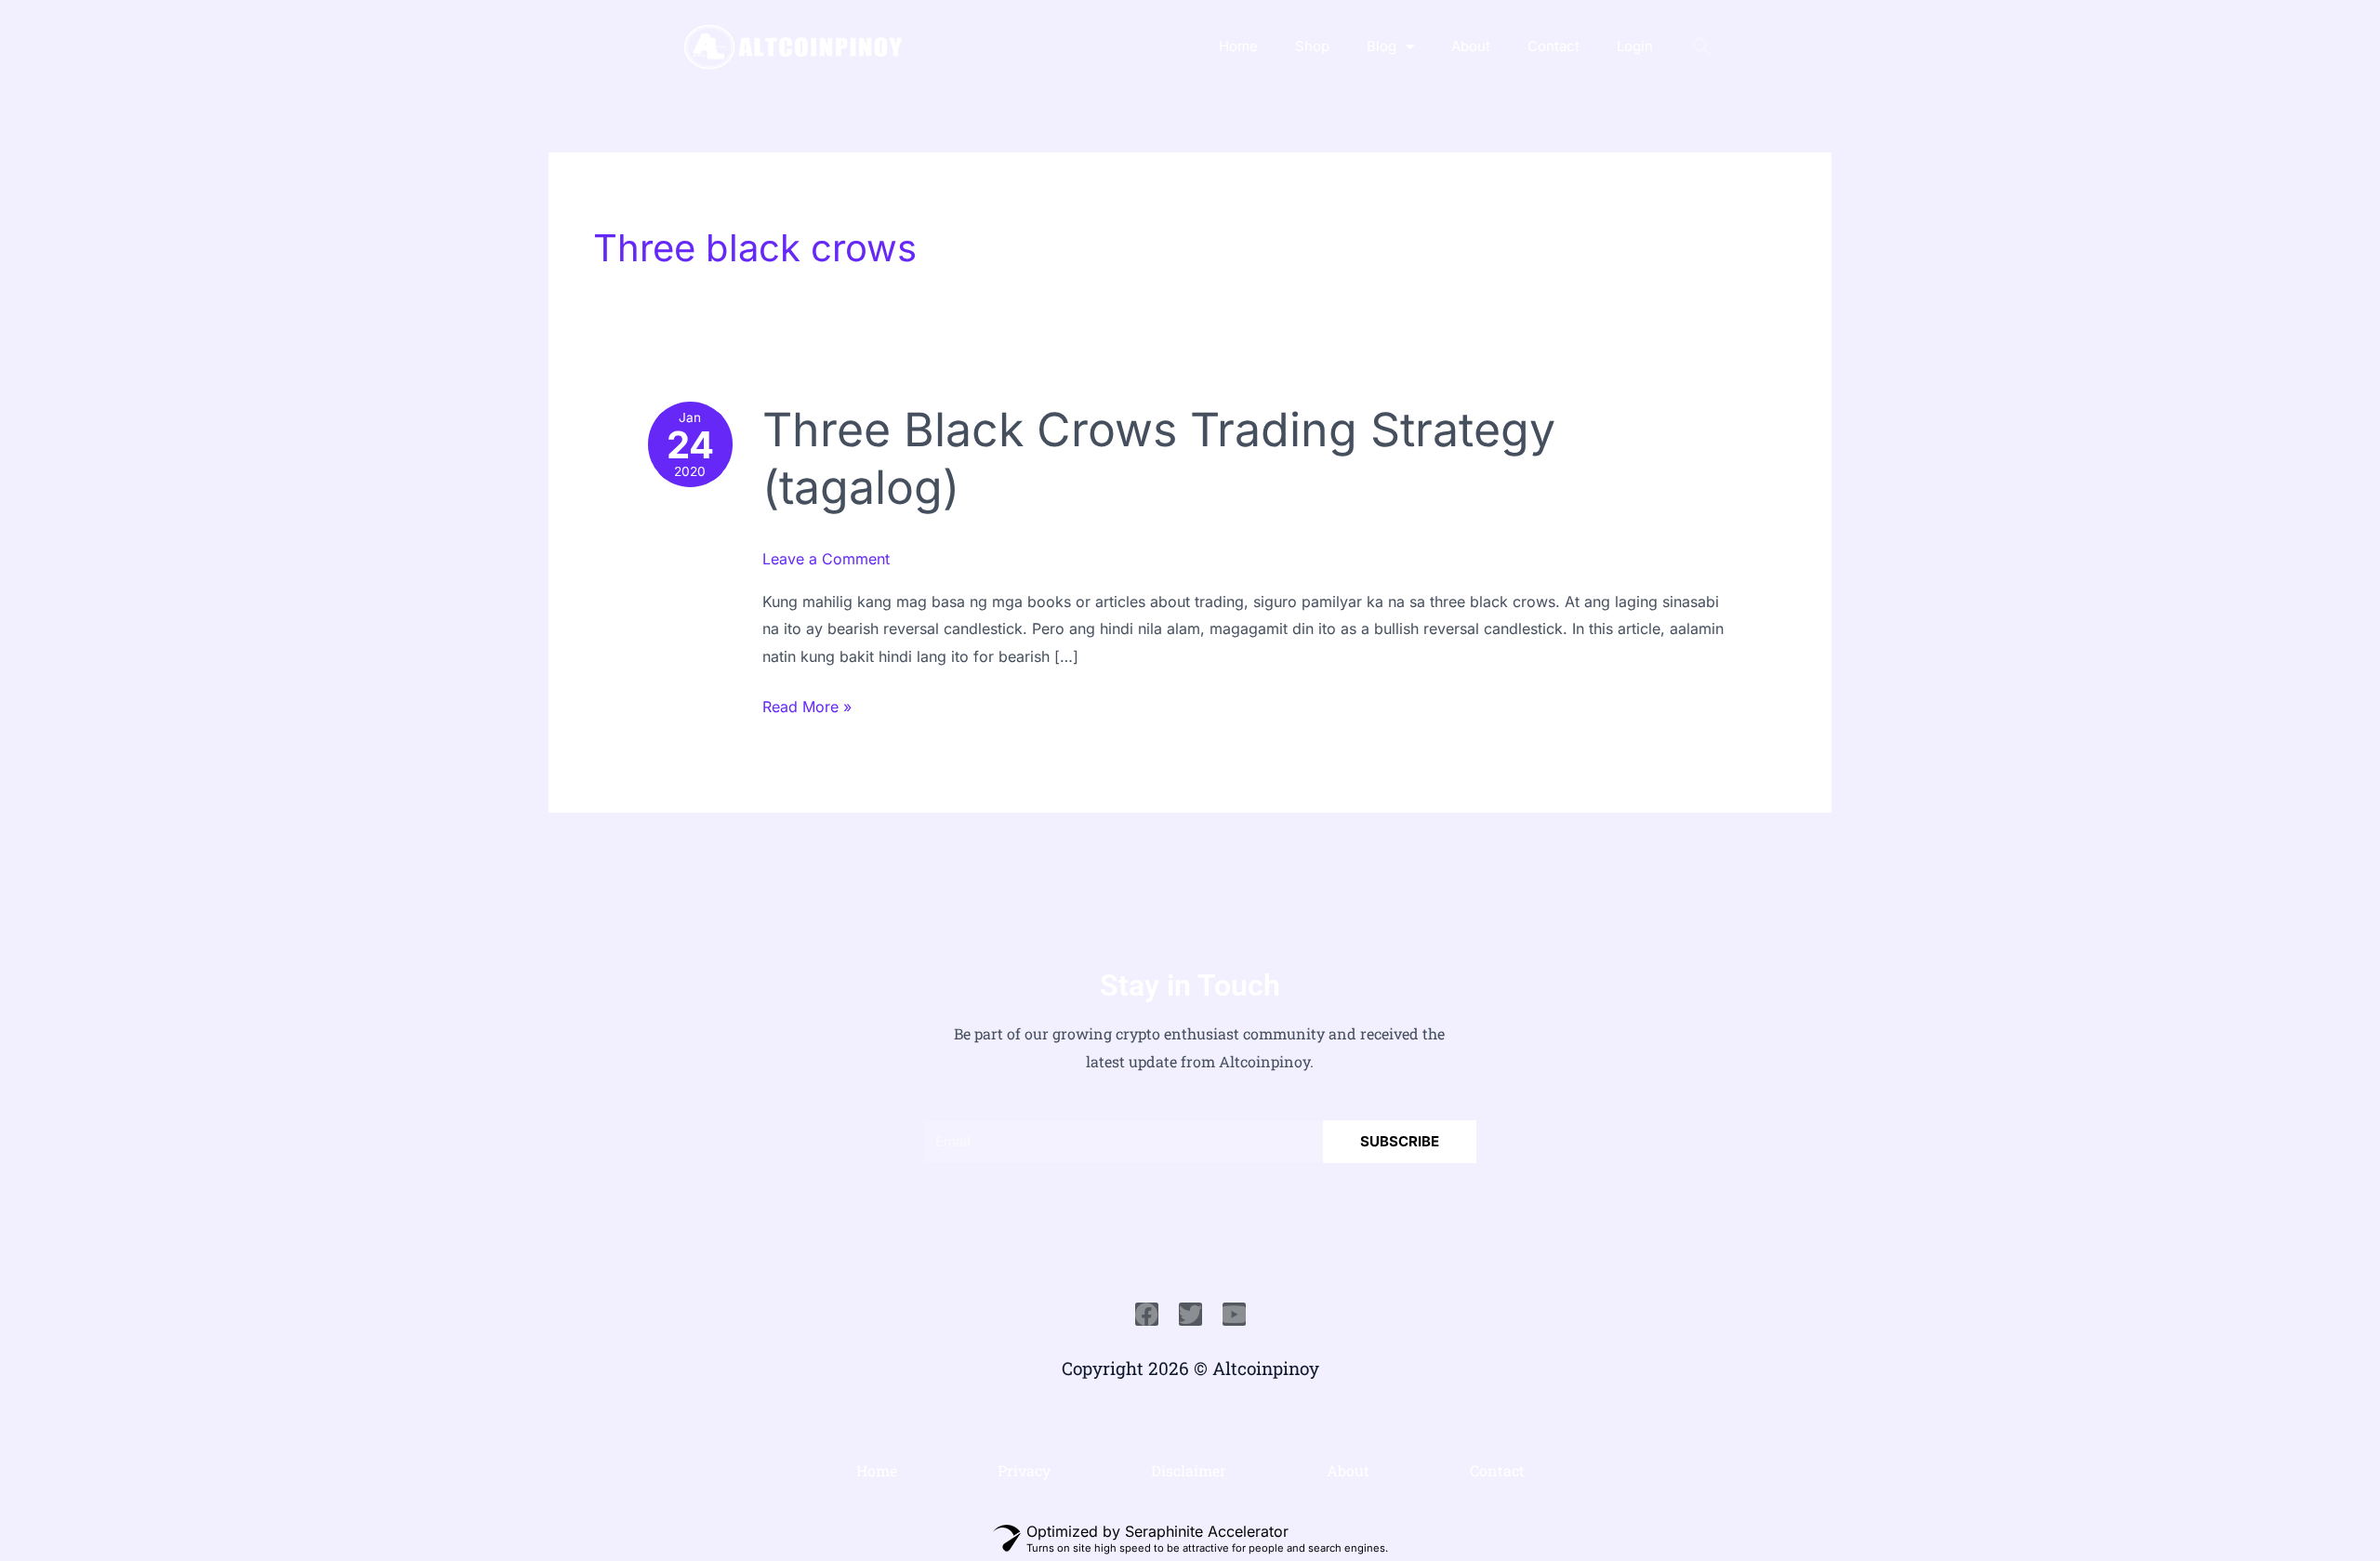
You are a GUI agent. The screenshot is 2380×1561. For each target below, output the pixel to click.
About (1471, 46)
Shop (1312, 46)
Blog (1382, 46)
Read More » (807, 705)
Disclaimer (1189, 1470)
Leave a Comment (826, 559)
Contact (1554, 46)
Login (1635, 46)
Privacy (1024, 1470)
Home (1238, 46)
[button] (1701, 46)
